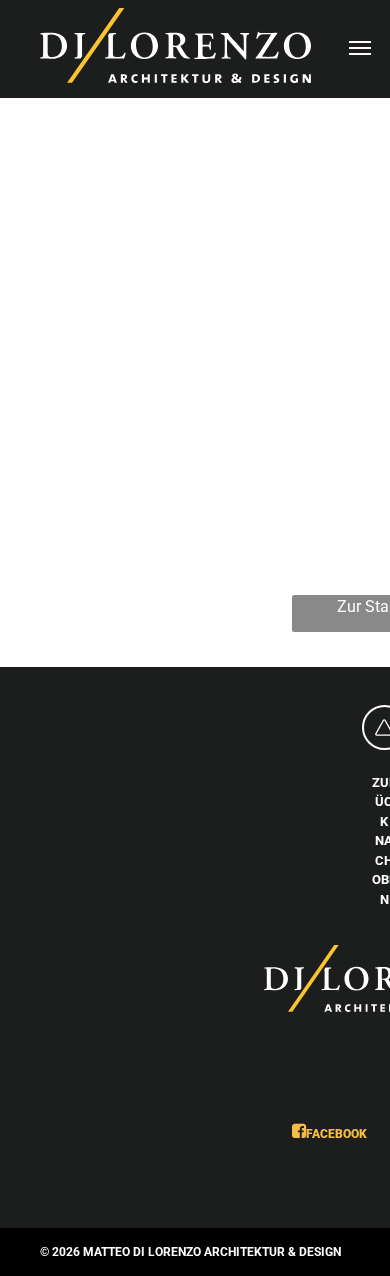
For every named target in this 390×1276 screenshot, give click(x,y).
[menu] (360, 48)
